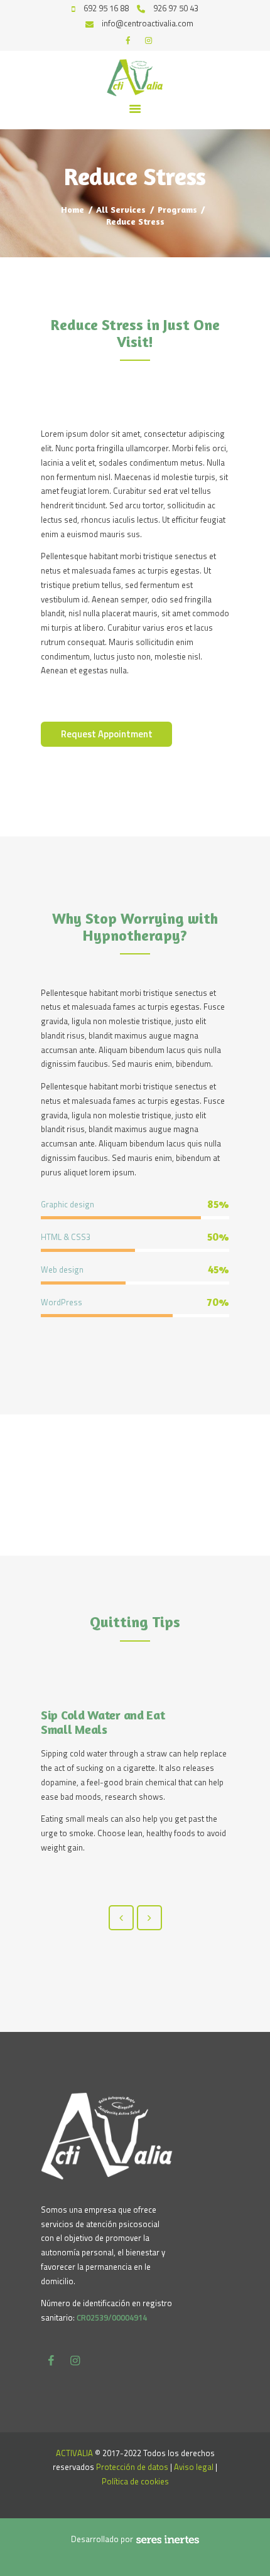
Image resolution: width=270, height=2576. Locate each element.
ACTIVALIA (74, 2453)
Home (73, 209)
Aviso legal (194, 2467)
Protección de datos (132, 2467)
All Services (121, 209)
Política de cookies (135, 2481)
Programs (177, 209)
